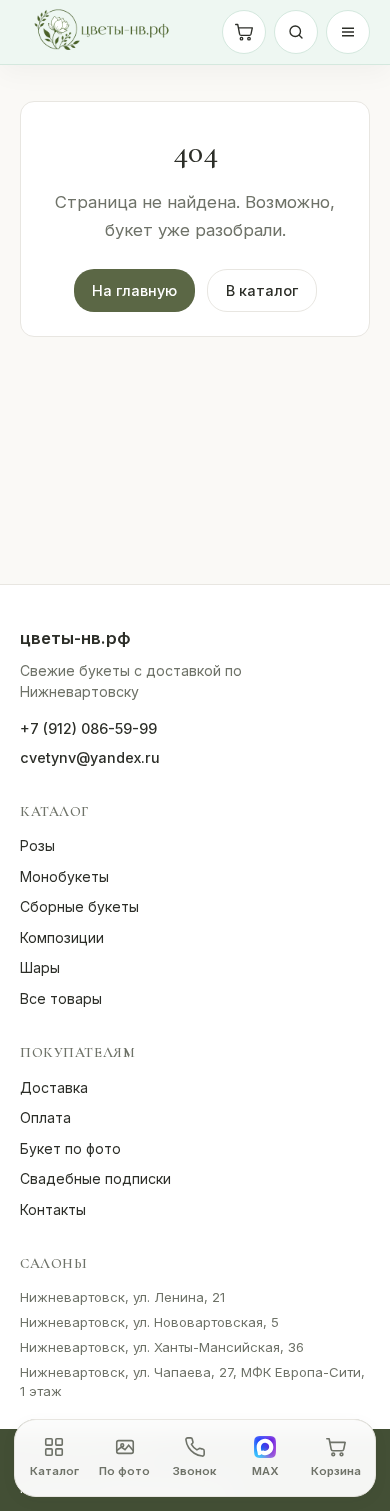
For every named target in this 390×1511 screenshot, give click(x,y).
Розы (37, 845)
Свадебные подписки (95, 1178)
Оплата (45, 1117)
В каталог (262, 290)
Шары (40, 967)
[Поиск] (296, 32)
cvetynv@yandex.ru (90, 757)
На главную (134, 290)
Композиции (62, 937)
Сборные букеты (79, 906)
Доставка (54, 1087)
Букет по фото (70, 1148)
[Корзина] (244, 32)
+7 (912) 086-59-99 (88, 728)
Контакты (53, 1209)
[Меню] (348, 32)
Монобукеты (64, 876)
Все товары (61, 998)
